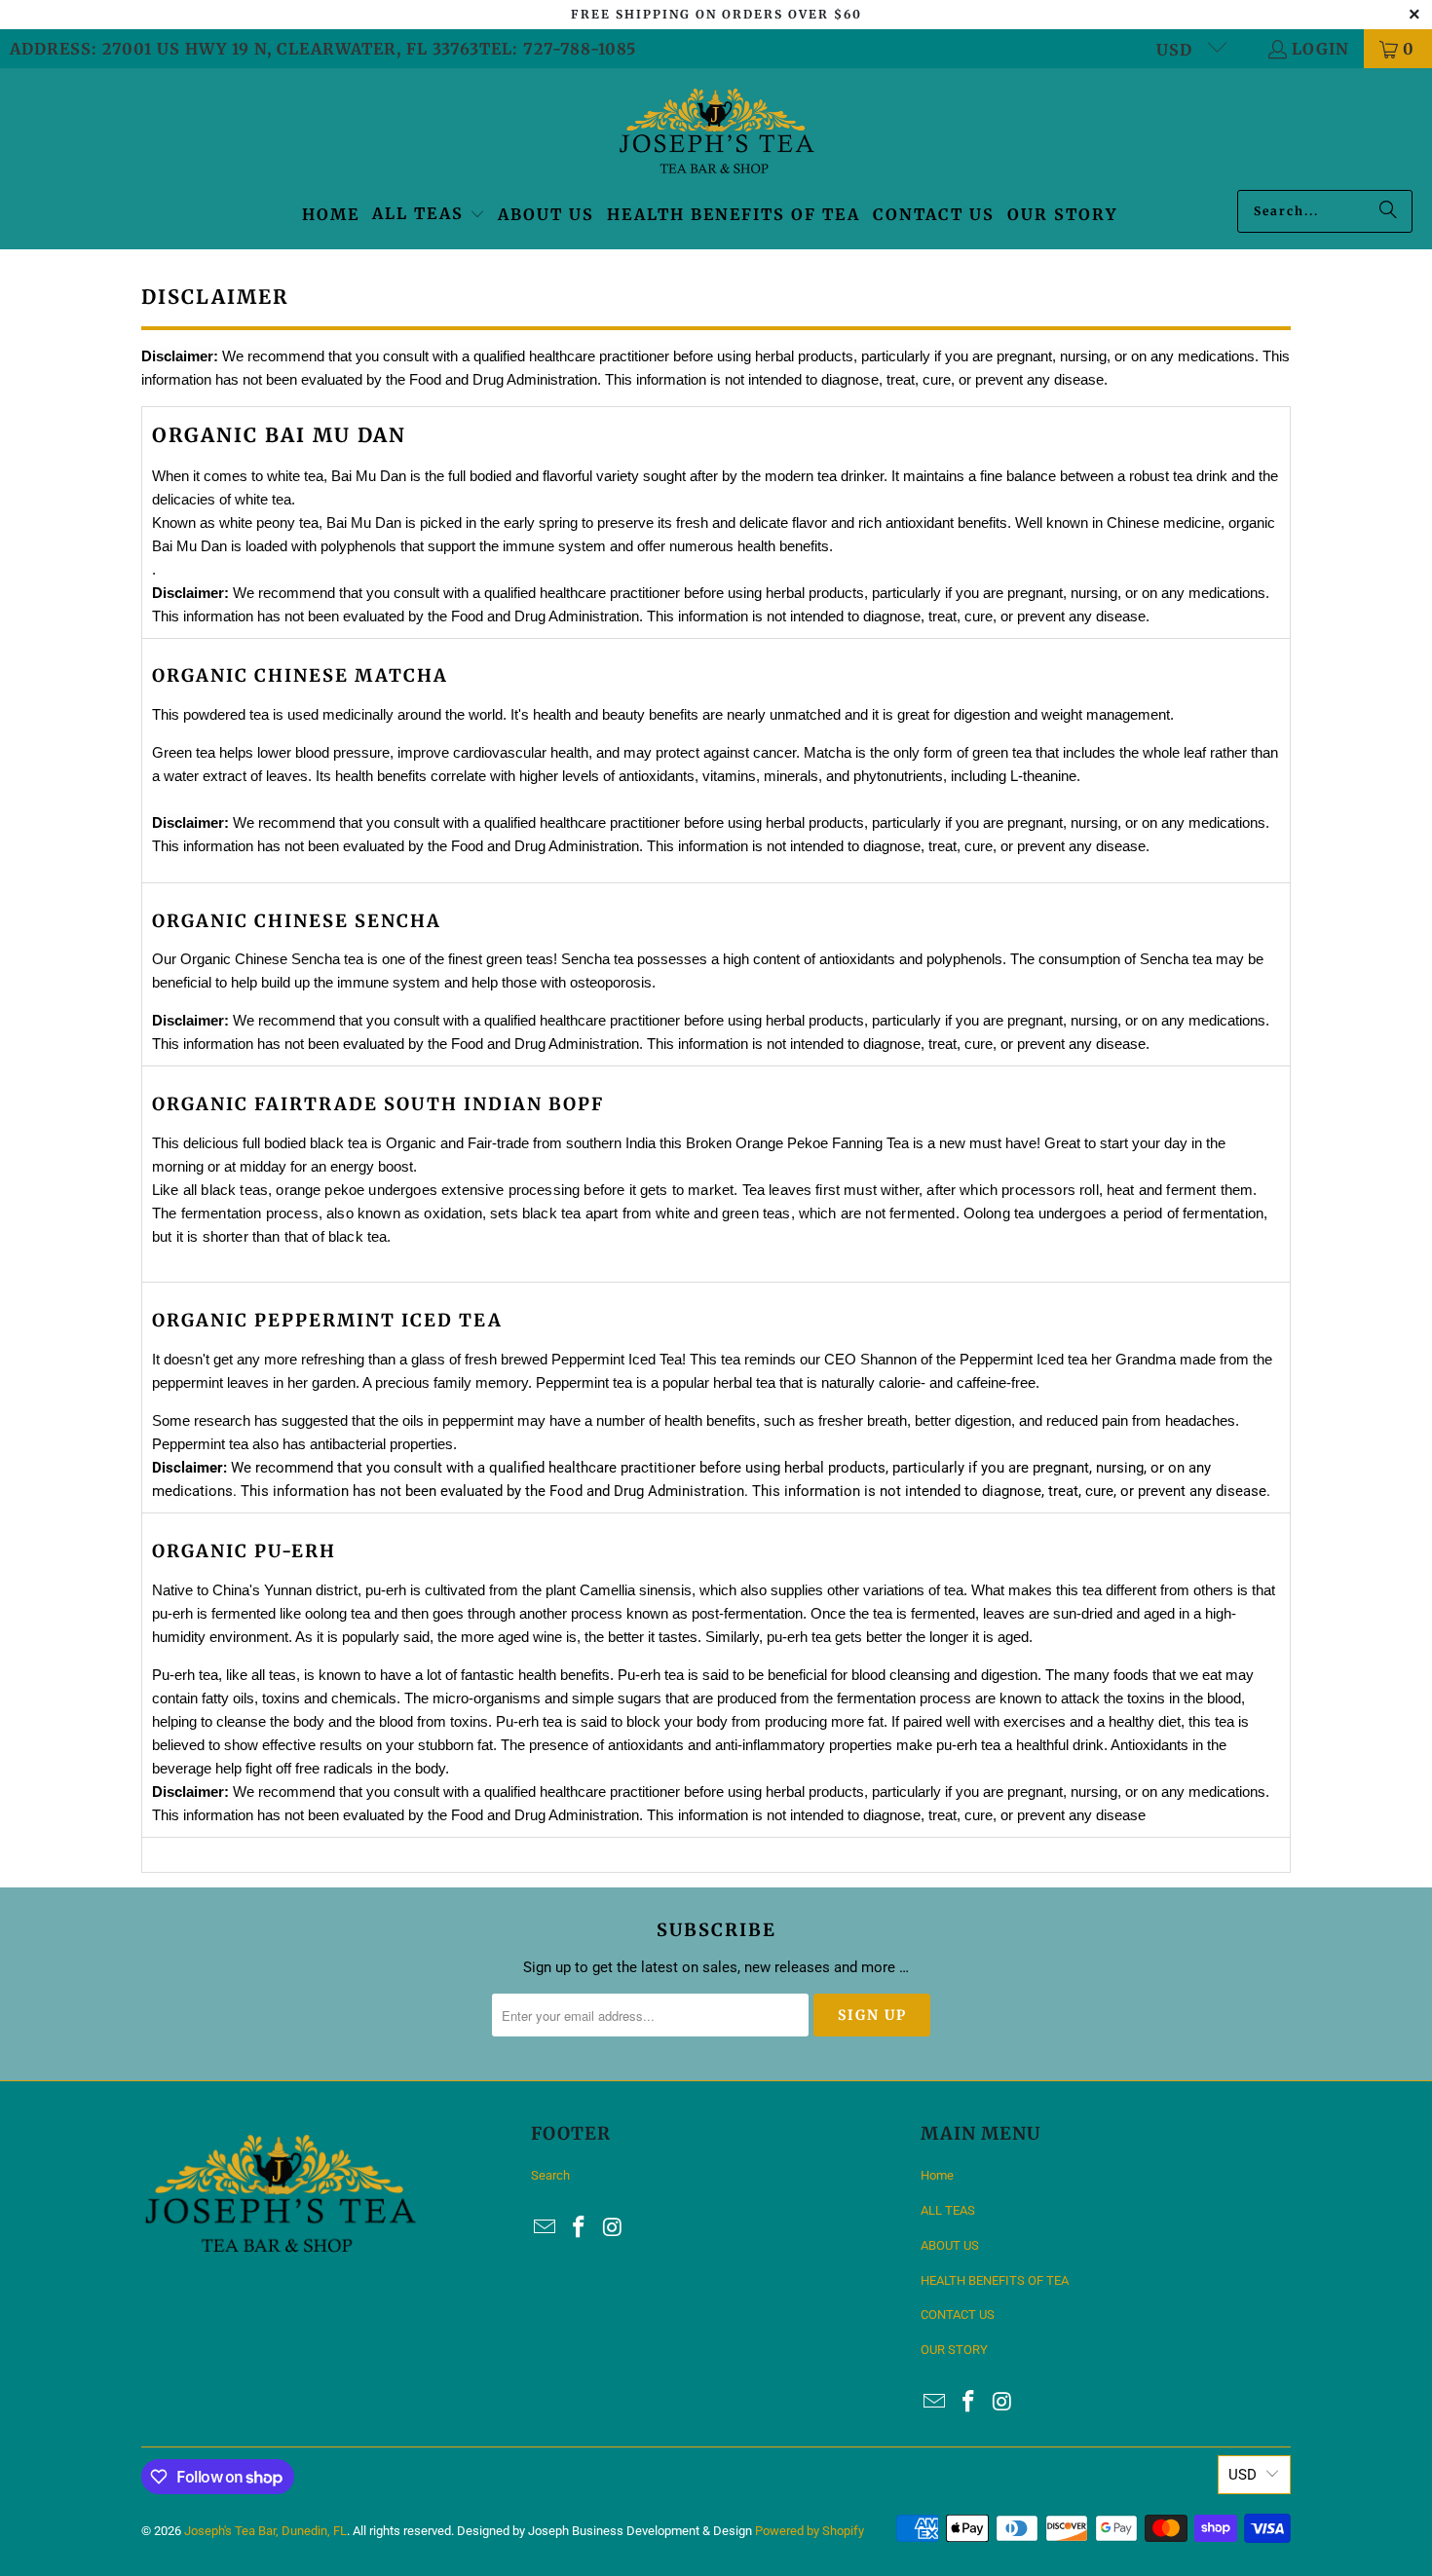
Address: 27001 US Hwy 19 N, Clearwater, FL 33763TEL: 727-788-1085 (323, 49)
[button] (429, 215)
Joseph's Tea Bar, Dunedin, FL (265, 2531)
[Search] (1388, 211)
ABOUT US (950, 2245)
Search (550, 2175)
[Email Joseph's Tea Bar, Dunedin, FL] (546, 2228)
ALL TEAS (948, 2210)
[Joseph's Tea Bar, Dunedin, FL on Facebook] (580, 2228)
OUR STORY (954, 2350)
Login (1320, 49)
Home (937, 2175)
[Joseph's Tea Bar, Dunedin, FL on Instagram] (613, 2228)
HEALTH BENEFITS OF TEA (995, 2280)
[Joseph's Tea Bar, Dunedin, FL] (716, 134)
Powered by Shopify (810, 2531)
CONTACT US (958, 2315)
